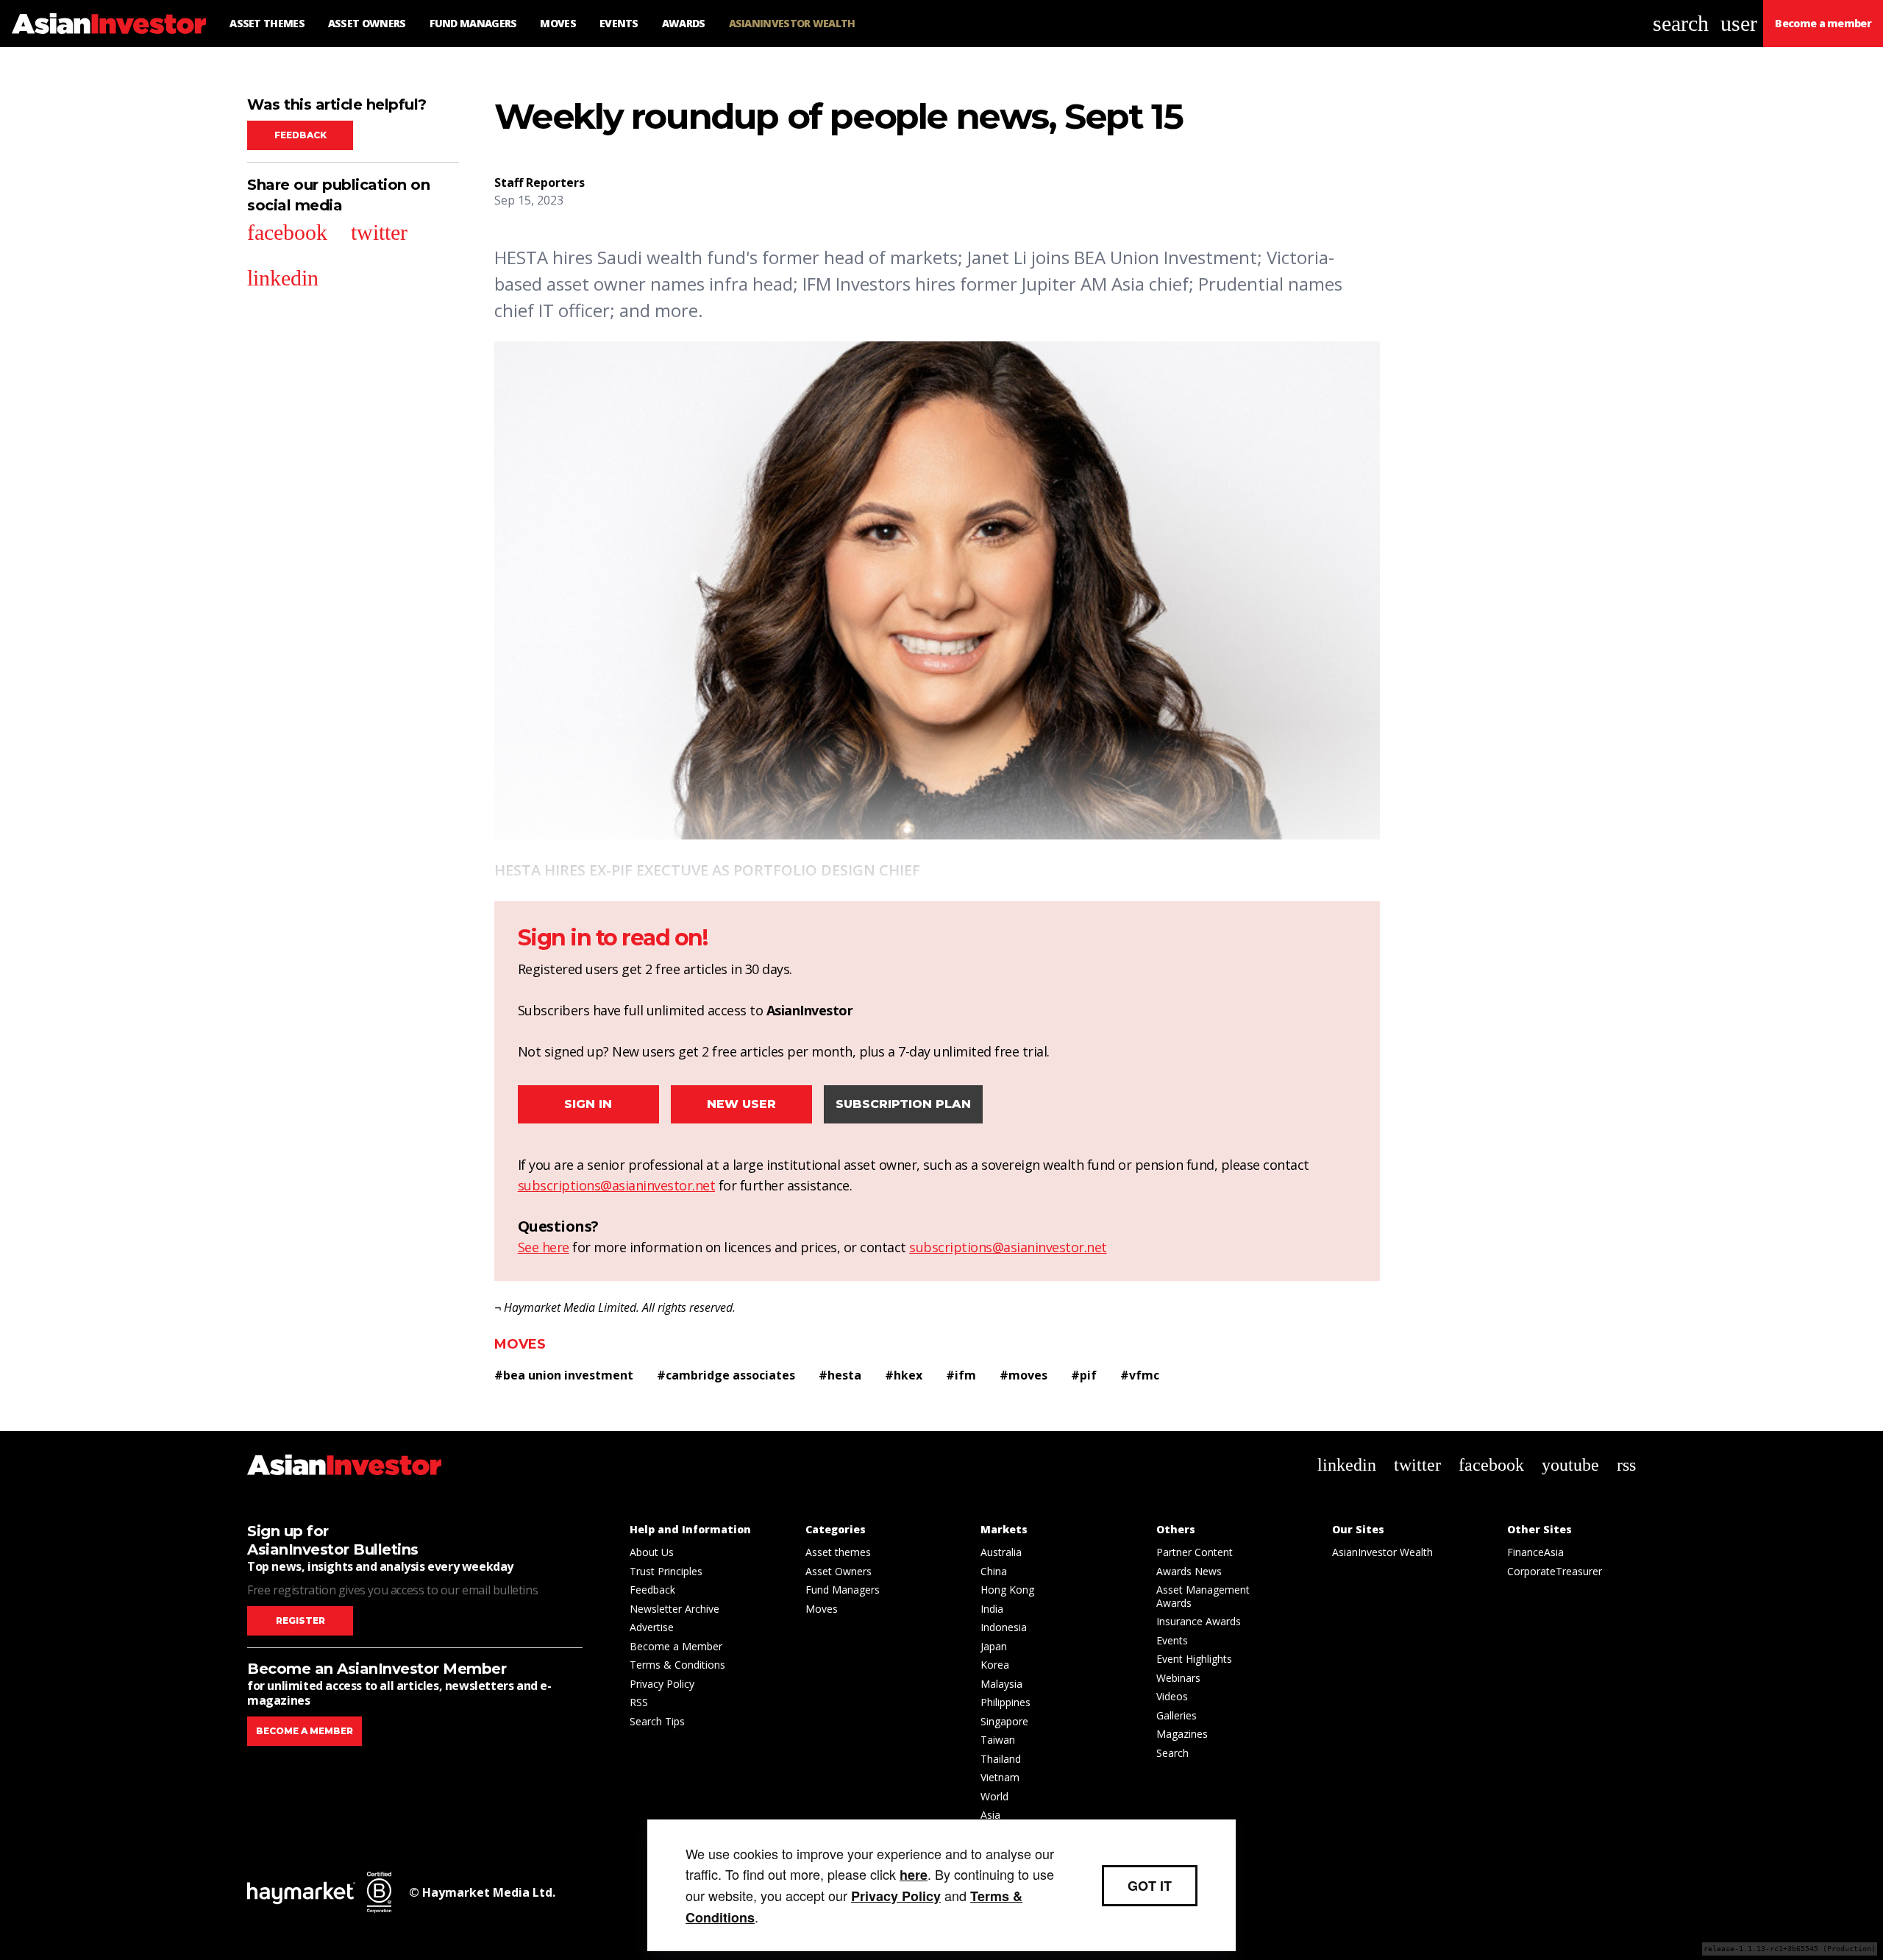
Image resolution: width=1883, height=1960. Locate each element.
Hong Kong (1007, 1590)
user (1739, 23)
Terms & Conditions (677, 1665)
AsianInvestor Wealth (1382, 1552)
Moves (520, 1344)
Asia (990, 1815)
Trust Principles (666, 1571)
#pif (1084, 1375)
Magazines (1182, 1734)
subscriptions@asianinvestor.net (617, 1185)
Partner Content (1195, 1552)
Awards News (1189, 1571)
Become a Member (676, 1646)
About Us (652, 1552)
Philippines (1005, 1702)
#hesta (840, 1375)
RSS (639, 1702)
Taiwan (998, 1740)
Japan (994, 1646)
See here (544, 1247)
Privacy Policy (662, 1684)
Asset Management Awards (1203, 1596)
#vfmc (1140, 1375)
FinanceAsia (1535, 1552)
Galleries (1177, 1715)
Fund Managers (843, 1590)
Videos (1172, 1696)
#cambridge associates (726, 1375)
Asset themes (838, 1552)
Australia (1001, 1552)
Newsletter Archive (674, 1609)
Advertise (652, 1627)
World (994, 1796)
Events (1172, 1640)
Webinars (1178, 1678)
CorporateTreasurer (1555, 1571)
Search (1172, 1753)
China (994, 1571)
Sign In (588, 1104)
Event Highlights (1194, 1659)
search (1681, 23)
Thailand (1001, 1759)
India (992, 1609)
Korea (995, 1665)
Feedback (300, 135)
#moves (1024, 1375)
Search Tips (657, 1721)
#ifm (961, 1375)
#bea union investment (564, 1375)
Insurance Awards (1199, 1621)
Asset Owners (839, 1571)
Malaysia (1001, 1684)
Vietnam (1000, 1777)
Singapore (1004, 1721)
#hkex (904, 1375)
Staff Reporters (540, 182)
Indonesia (1004, 1627)
